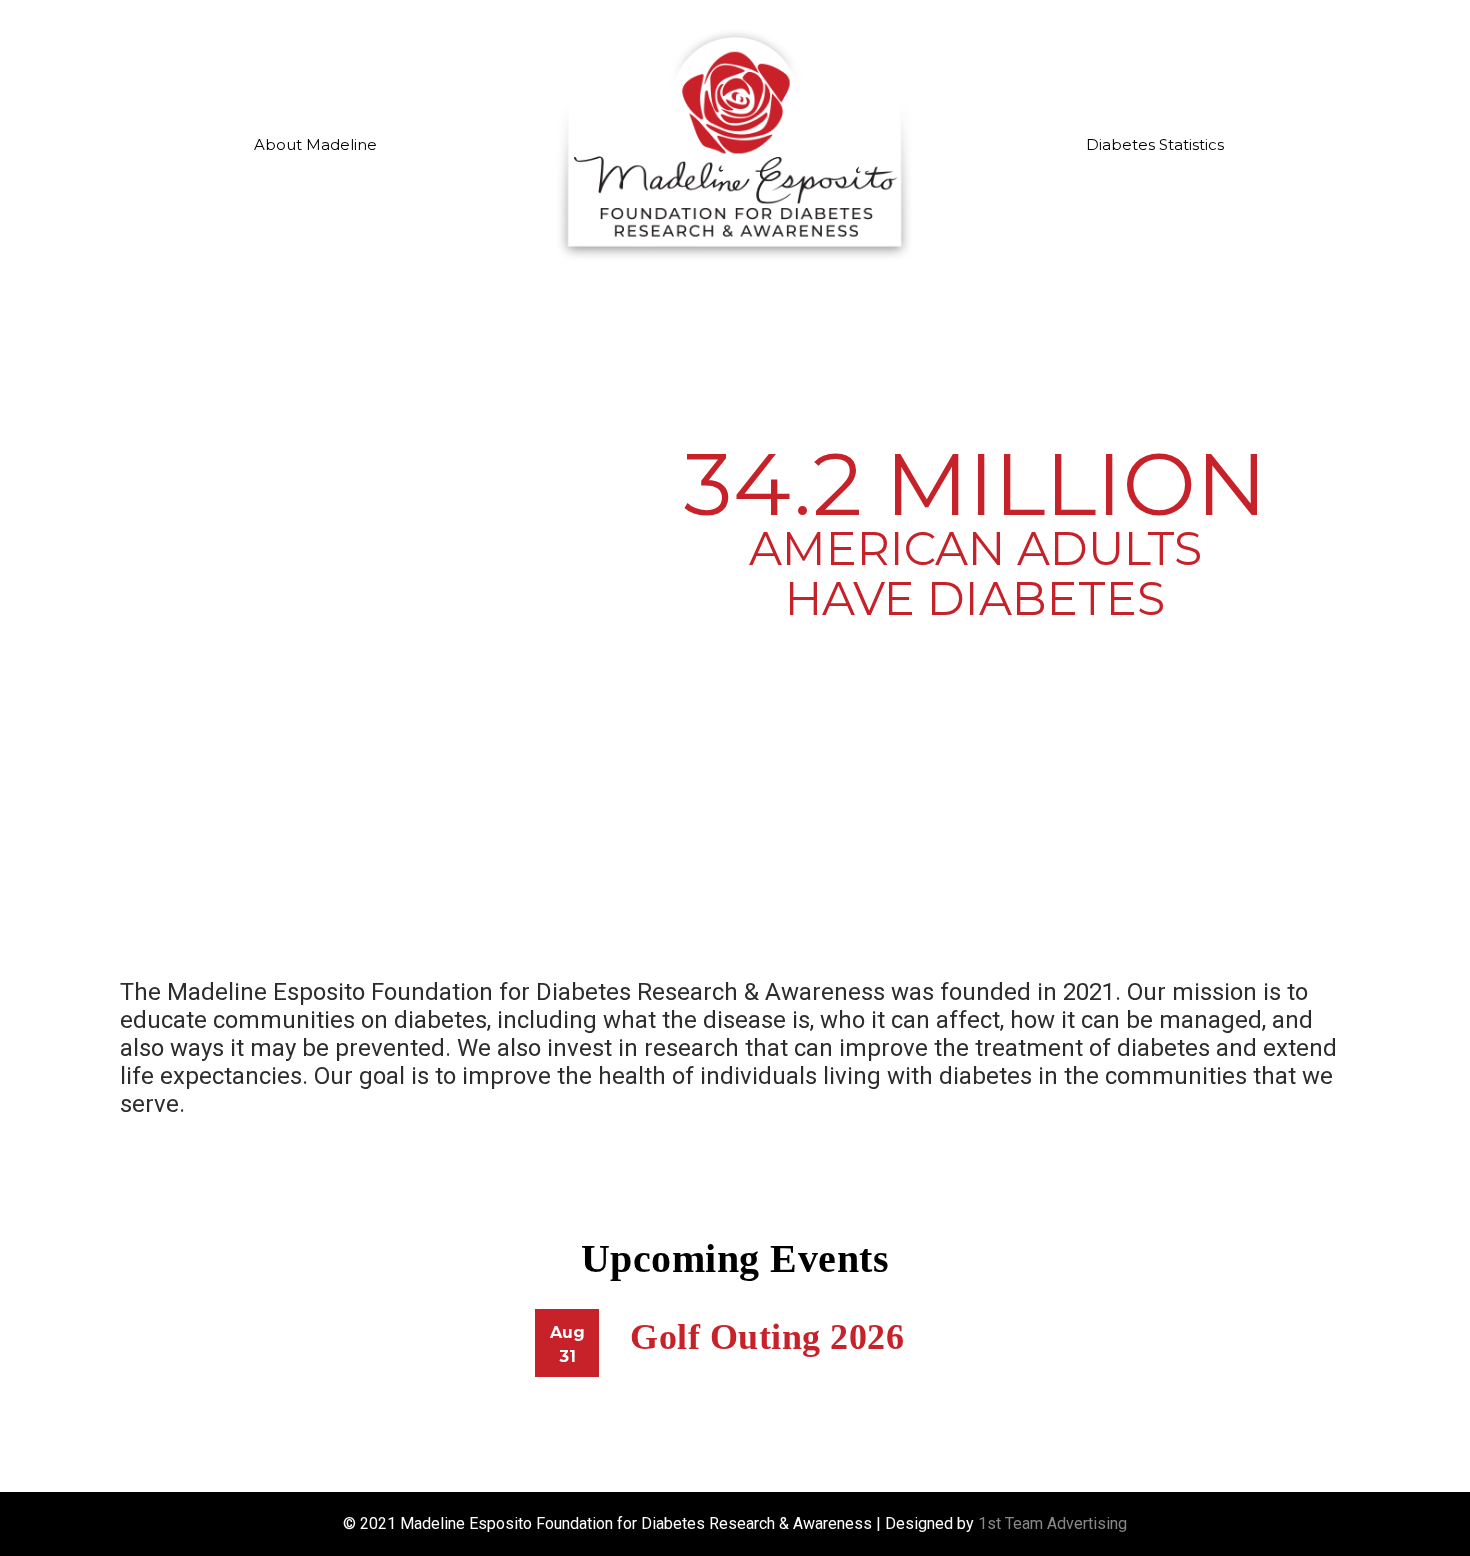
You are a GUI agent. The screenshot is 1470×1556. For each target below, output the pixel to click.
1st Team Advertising (1052, 1523)
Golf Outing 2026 (767, 1337)
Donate (1294, 44)
